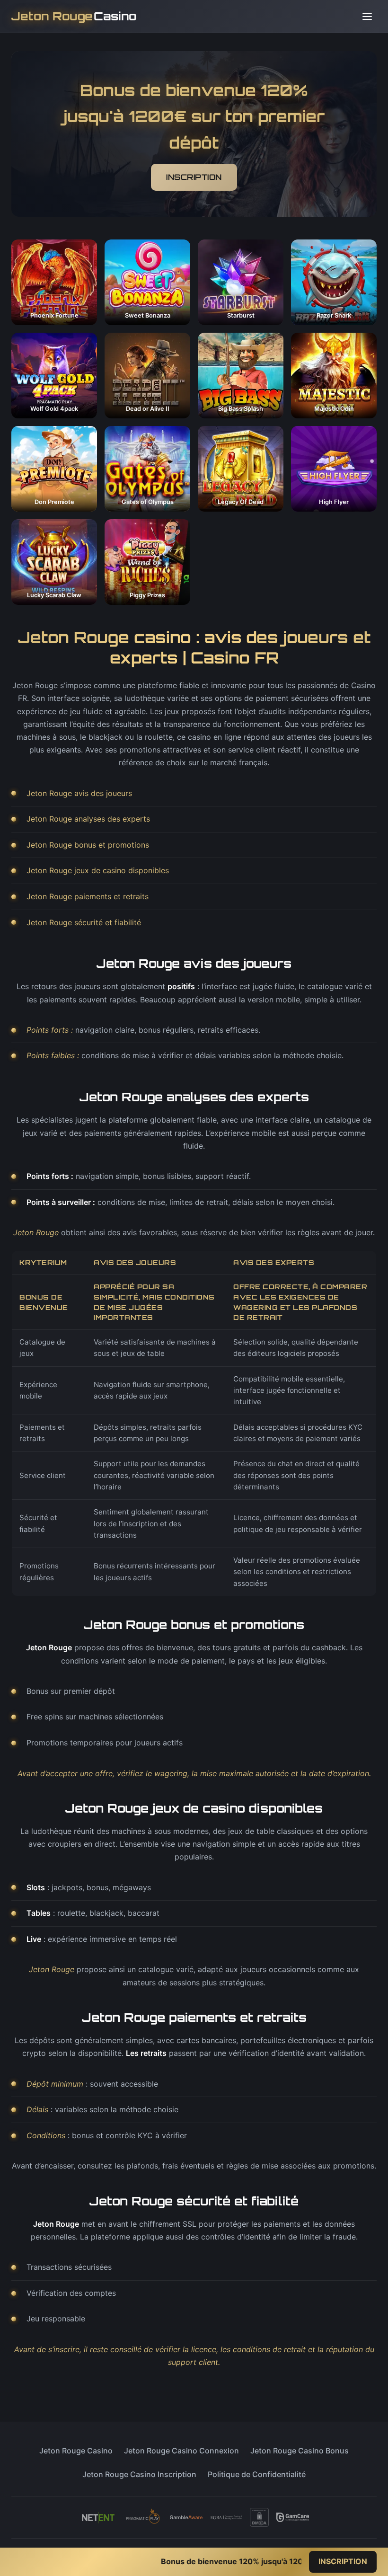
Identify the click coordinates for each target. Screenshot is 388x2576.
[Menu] (367, 17)
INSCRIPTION (194, 177)
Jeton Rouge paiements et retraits (88, 896)
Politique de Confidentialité (257, 2474)
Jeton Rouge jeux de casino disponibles (98, 870)
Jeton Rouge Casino (76, 2451)
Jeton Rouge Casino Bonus (300, 2451)
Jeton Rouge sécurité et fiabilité (84, 922)
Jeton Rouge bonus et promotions (88, 845)
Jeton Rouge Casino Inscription (139, 2474)
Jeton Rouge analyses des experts (88, 819)
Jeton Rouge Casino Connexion (181, 2451)
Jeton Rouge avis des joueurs (79, 793)
